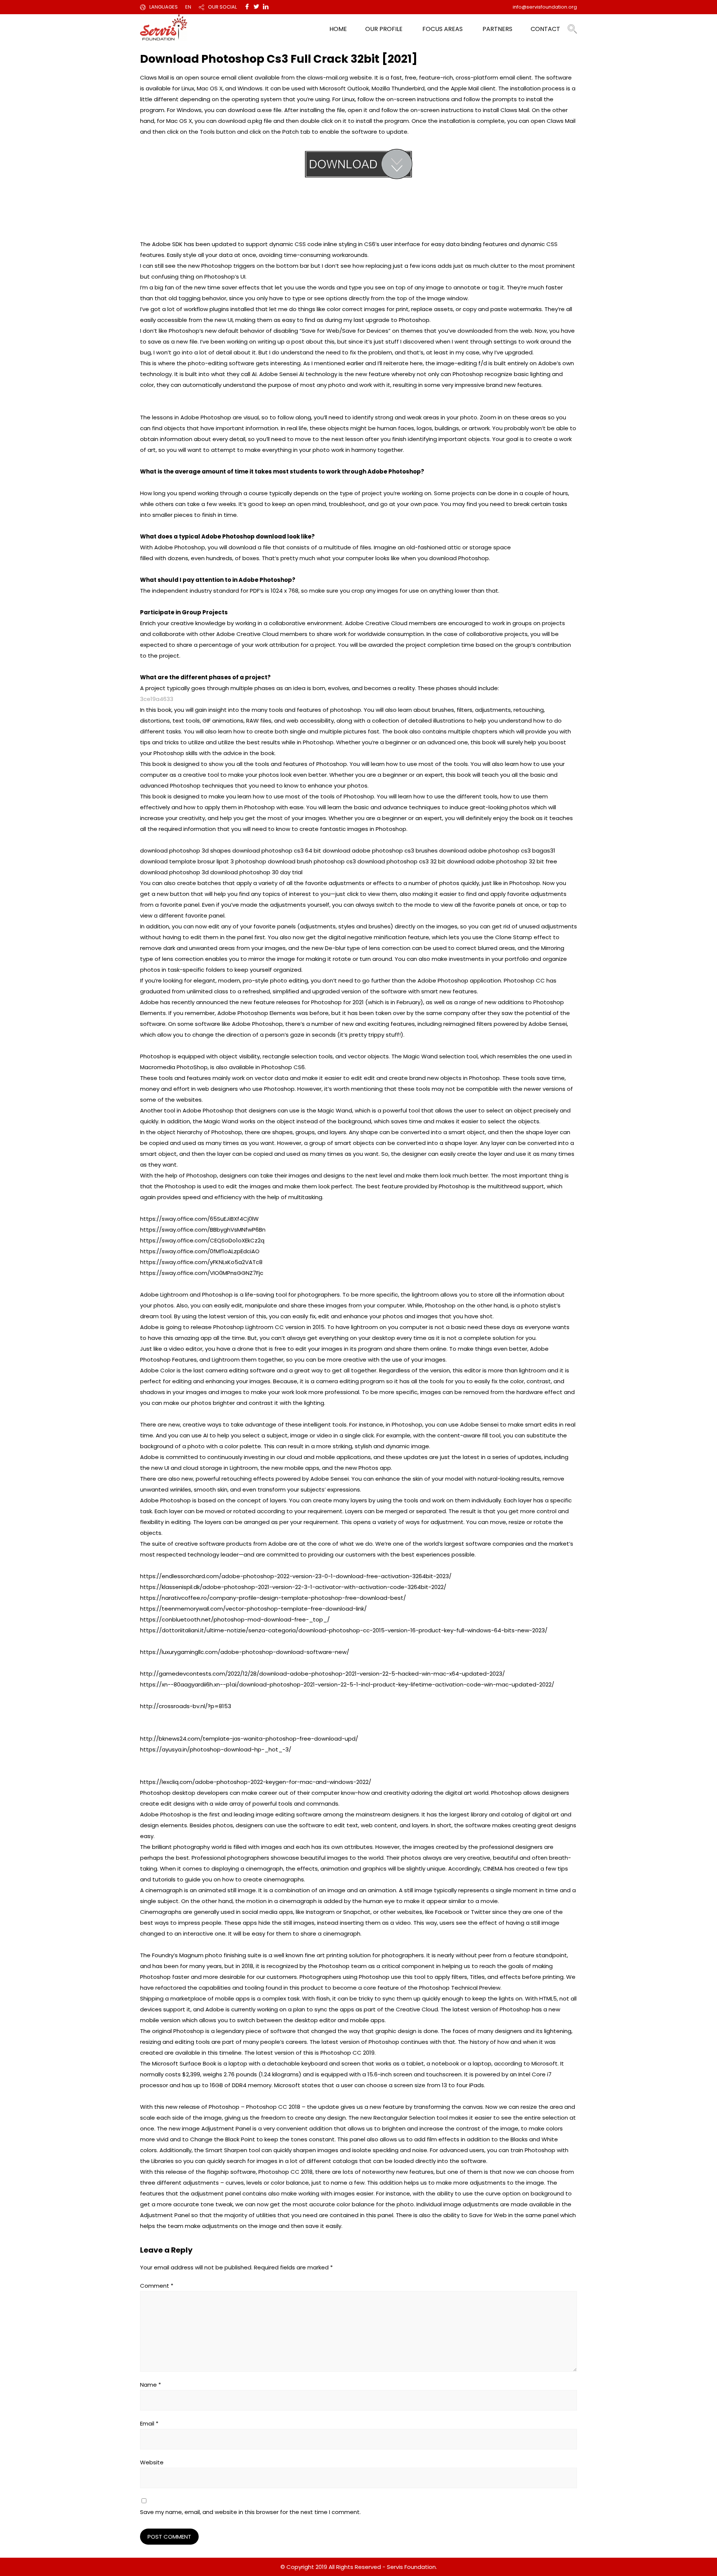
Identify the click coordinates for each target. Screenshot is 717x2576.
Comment (157, 2286)
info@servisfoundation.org (545, 7)
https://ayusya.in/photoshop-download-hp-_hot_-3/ (216, 1749)
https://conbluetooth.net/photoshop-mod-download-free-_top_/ (235, 1619)
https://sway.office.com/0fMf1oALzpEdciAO (200, 1251)
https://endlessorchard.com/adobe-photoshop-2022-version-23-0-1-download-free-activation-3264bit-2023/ (296, 1576)
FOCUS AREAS (443, 29)
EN (188, 7)
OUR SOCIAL (222, 7)
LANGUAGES (164, 7)
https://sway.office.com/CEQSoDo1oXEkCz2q (202, 1240)
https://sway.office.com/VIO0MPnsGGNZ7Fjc (202, 1273)
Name (150, 2385)
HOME (338, 29)
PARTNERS (497, 29)
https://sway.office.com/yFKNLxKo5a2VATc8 (201, 1262)
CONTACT (545, 29)
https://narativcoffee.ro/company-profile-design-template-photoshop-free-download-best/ (273, 1598)
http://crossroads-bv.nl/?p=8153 (186, 1706)
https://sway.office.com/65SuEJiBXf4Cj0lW (199, 1219)
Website (152, 2462)
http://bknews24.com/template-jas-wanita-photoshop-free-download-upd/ (249, 1739)
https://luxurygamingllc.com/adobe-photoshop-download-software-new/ (245, 1652)
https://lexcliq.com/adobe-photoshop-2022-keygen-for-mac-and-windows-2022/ (256, 1782)
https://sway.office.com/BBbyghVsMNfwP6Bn (203, 1230)
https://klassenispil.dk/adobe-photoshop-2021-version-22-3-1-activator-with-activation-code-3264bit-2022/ (293, 1587)
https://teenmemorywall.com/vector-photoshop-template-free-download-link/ (253, 1609)
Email (149, 2423)
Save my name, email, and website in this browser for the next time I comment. (250, 2512)
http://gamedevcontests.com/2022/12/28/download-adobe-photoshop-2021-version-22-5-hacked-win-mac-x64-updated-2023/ (322, 1674)
